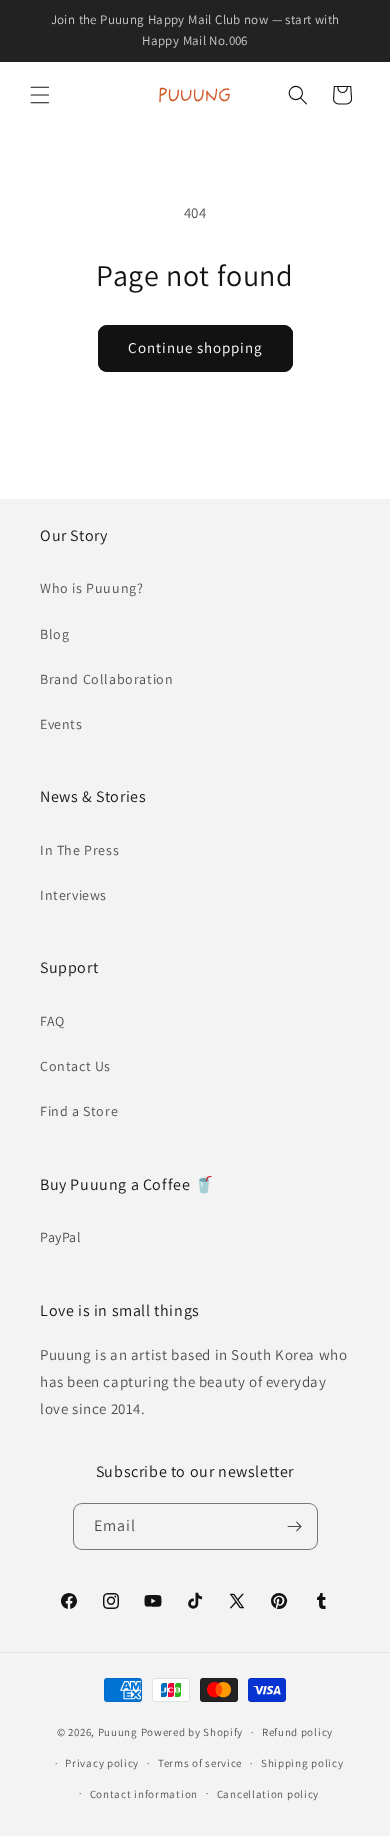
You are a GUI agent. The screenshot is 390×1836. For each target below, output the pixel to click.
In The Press (79, 850)
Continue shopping (195, 347)
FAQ (52, 1021)
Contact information (144, 1794)
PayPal (61, 1237)
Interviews (73, 895)
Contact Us (75, 1066)
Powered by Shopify (192, 1732)
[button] (40, 95)
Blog (54, 634)
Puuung (118, 1732)
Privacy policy (102, 1763)
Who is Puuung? (91, 588)
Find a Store (79, 1111)
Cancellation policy (268, 1794)
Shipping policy (302, 1763)
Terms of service (200, 1763)
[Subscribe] (295, 1526)
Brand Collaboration (106, 679)
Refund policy (297, 1732)
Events (61, 724)
